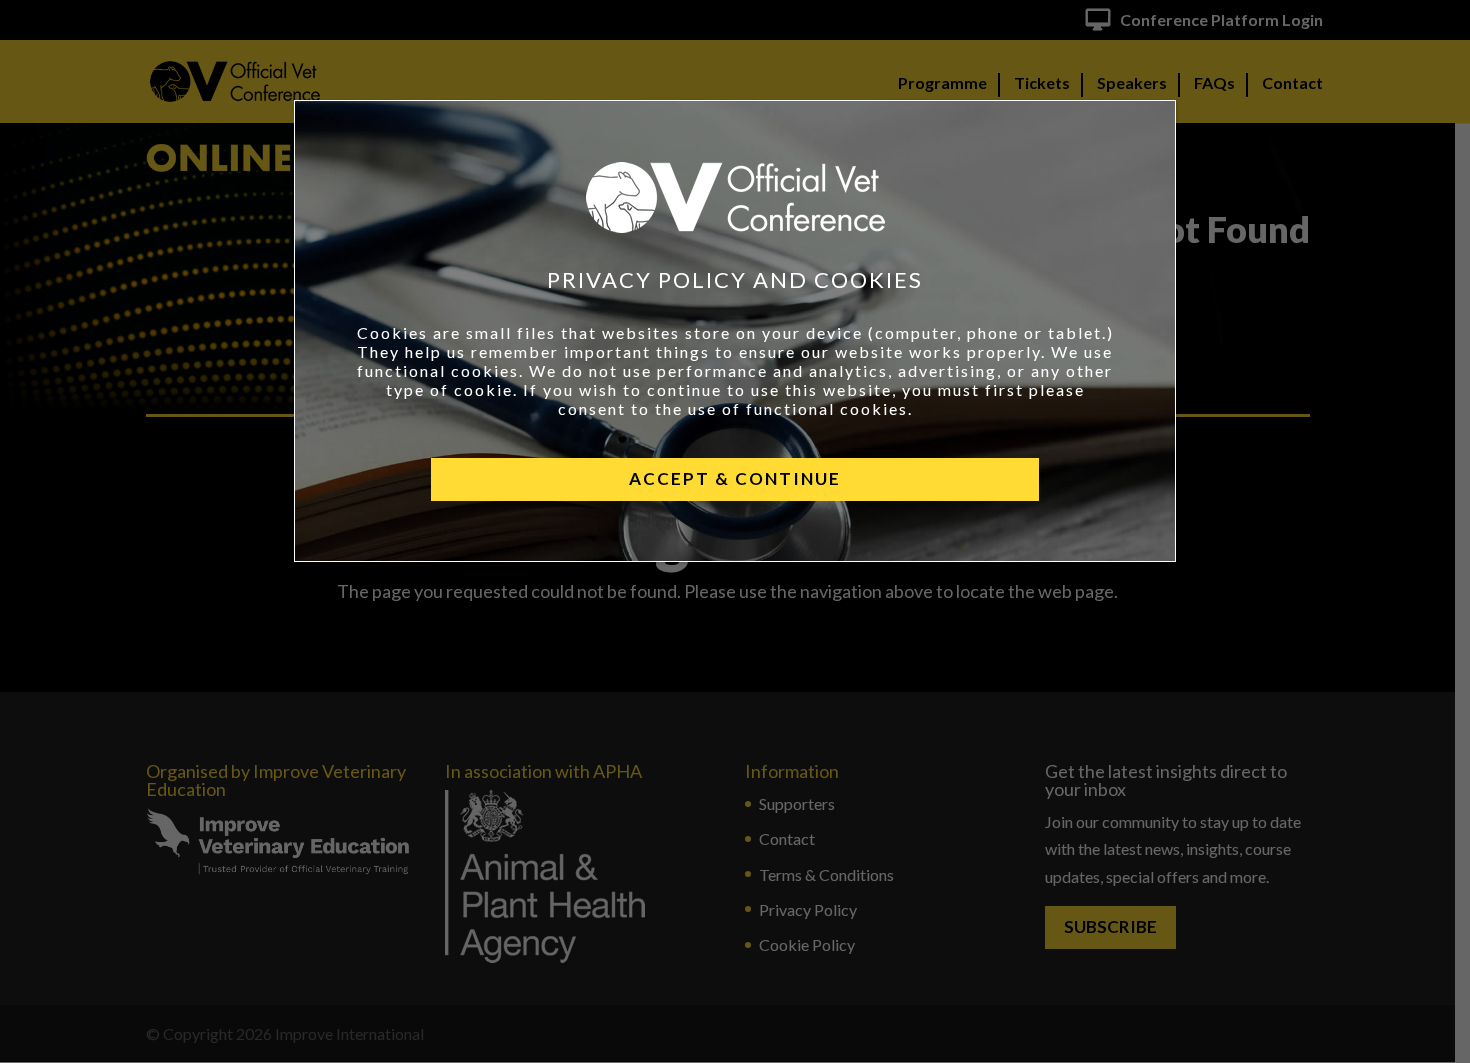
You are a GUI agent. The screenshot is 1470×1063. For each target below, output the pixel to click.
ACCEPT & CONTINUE (735, 478)
